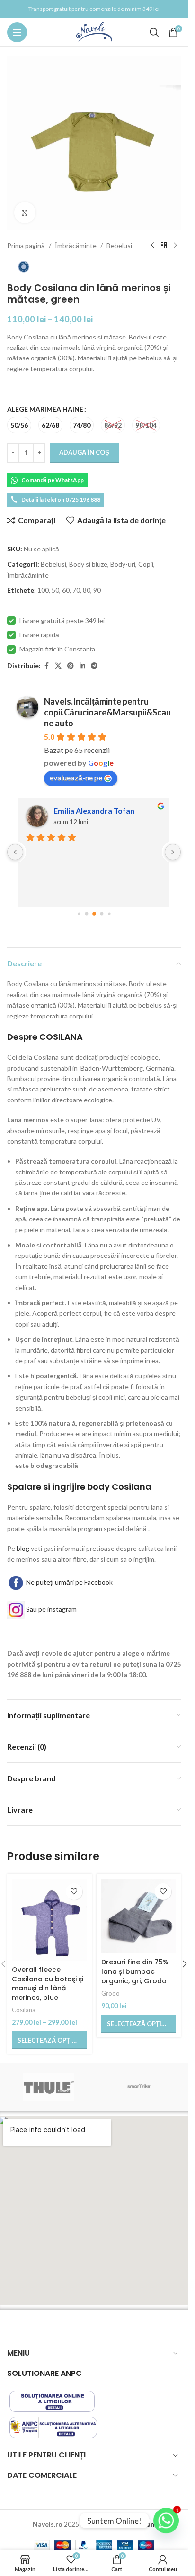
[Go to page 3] (102, 913)
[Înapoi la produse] (164, 246)
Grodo (111, 1993)
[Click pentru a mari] (25, 213)
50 (55, 590)
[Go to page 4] (109, 913)
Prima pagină (26, 245)
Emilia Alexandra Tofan (94, 811)
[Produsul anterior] (152, 246)
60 (66, 590)
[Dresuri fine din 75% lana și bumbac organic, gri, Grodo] (139, 1916)
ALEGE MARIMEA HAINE (45, 409)
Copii (146, 564)
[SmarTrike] (139, 2087)
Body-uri (123, 564)
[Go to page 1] (86, 913)
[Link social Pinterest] (71, 666)
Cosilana (24, 2010)
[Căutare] (154, 32)
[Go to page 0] (79, 913)
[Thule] (49, 2087)
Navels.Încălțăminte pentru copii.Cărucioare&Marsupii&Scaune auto (107, 712)
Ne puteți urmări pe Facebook (69, 1582)
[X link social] (58, 666)
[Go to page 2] (94, 914)
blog (23, 1548)
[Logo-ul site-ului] (94, 32)
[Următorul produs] (175, 246)
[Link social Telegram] (94, 666)
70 (76, 590)
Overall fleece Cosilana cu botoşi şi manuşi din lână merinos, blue (48, 1984)
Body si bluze (88, 564)
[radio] (19, 425)
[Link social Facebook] (46, 666)
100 (43, 590)
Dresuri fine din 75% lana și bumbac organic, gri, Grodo (135, 1971)
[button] (185, 1964)
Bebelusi (119, 245)
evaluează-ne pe (76, 777)
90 (97, 590)
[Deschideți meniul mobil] (17, 32)
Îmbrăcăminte (76, 245)
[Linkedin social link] (82, 666)
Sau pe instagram (51, 1609)
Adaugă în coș (84, 452)
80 (87, 590)
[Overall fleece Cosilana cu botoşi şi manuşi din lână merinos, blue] (49, 1920)
